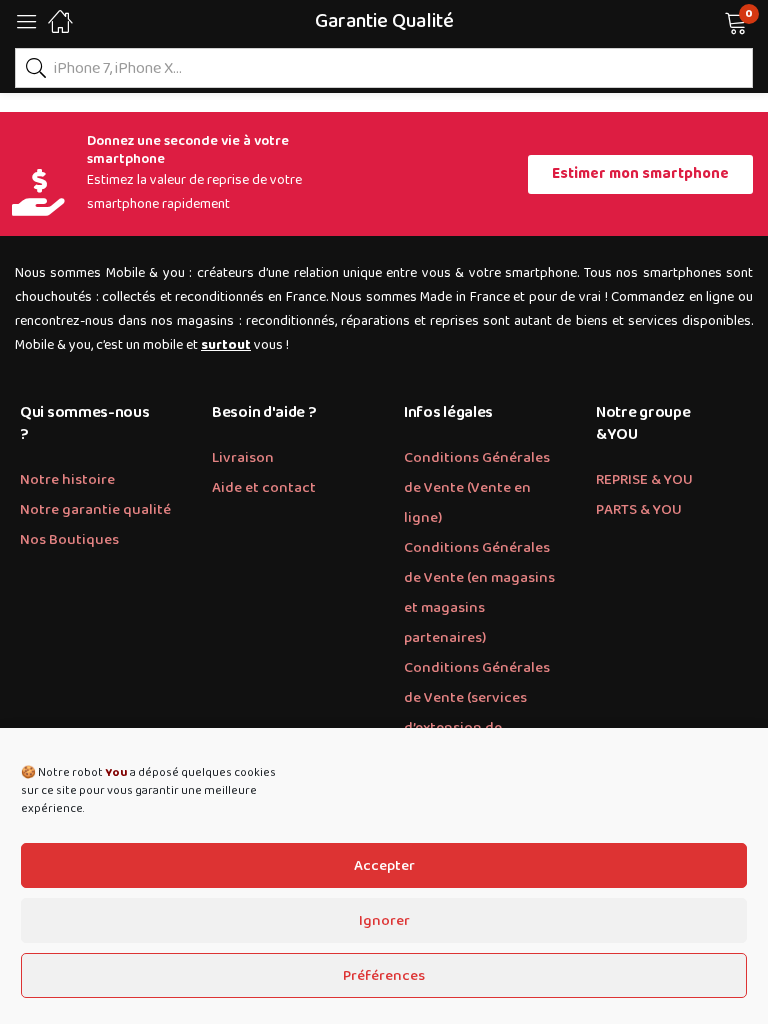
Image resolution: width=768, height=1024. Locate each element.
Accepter (384, 866)
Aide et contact (264, 488)
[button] (710, 21)
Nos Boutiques (69, 540)
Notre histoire (67, 480)
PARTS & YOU (639, 510)
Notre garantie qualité (95, 510)
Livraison (243, 458)
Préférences (384, 976)
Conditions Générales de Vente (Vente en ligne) (477, 488)
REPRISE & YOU (644, 480)
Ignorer (384, 921)
